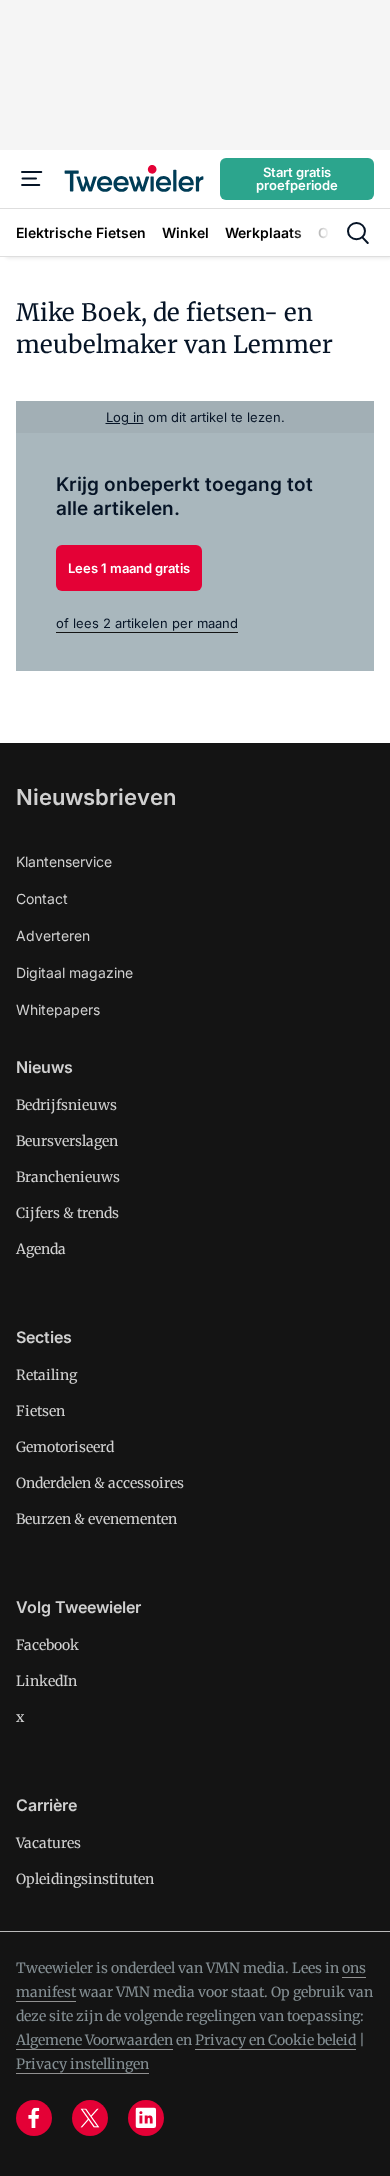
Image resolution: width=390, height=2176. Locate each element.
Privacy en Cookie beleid (275, 2040)
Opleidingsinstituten (85, 1879)
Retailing (46, 1375)
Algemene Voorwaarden (94, 2040)
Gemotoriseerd (65, 1447)
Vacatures (48, 1843)
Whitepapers (58, 1009)
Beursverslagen (67, 1141)
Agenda (41, 1249)
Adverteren (53, 935)
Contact (42, 898)
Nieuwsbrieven (96, 797)
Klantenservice (64, 861)
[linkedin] (146, 2118)
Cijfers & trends (67, 1213)
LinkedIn (46, 1681)
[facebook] (34, 2118)
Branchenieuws (68, 1177)
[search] (358, 233)
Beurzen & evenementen (96, 1519)
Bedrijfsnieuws (66, 1105)
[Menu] (32, 179)
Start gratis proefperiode (297, 178)
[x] (90, 2118)
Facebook (47, 1645)
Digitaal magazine (74, 972)
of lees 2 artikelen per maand (147, 623)
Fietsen (40, 1411)
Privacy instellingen (82, 2064)
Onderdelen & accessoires (100, 1483)
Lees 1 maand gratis (129, 568)
